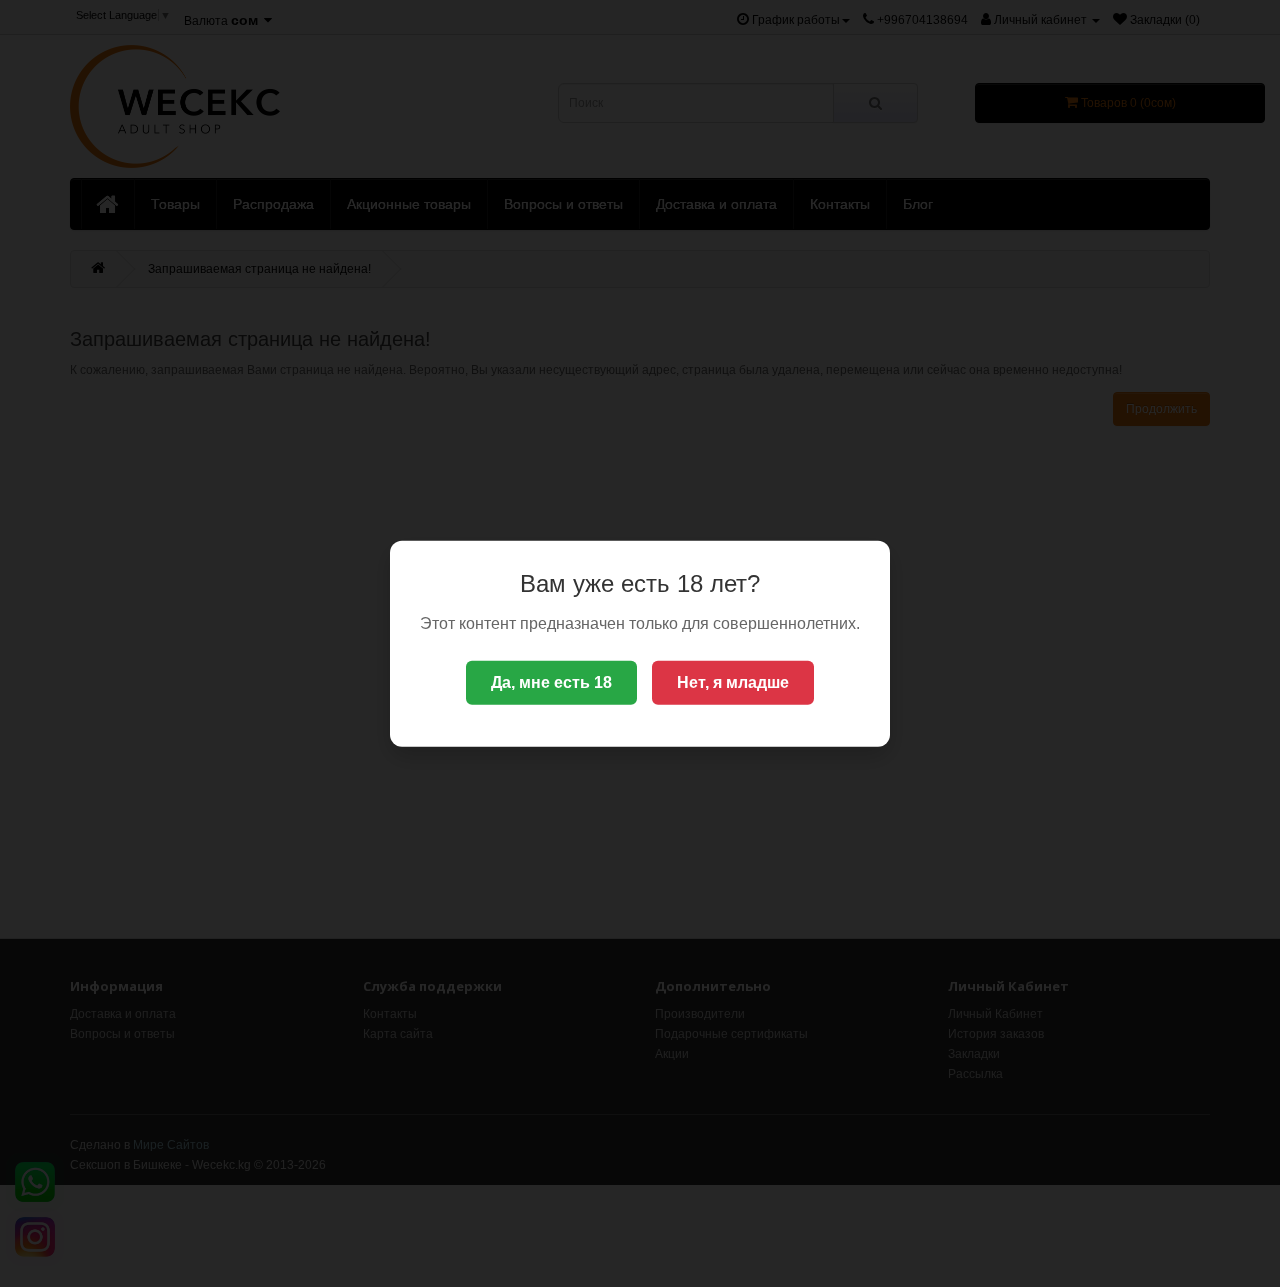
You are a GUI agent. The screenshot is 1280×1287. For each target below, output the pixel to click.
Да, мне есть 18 (551, 682)
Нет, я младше (733, 682)
